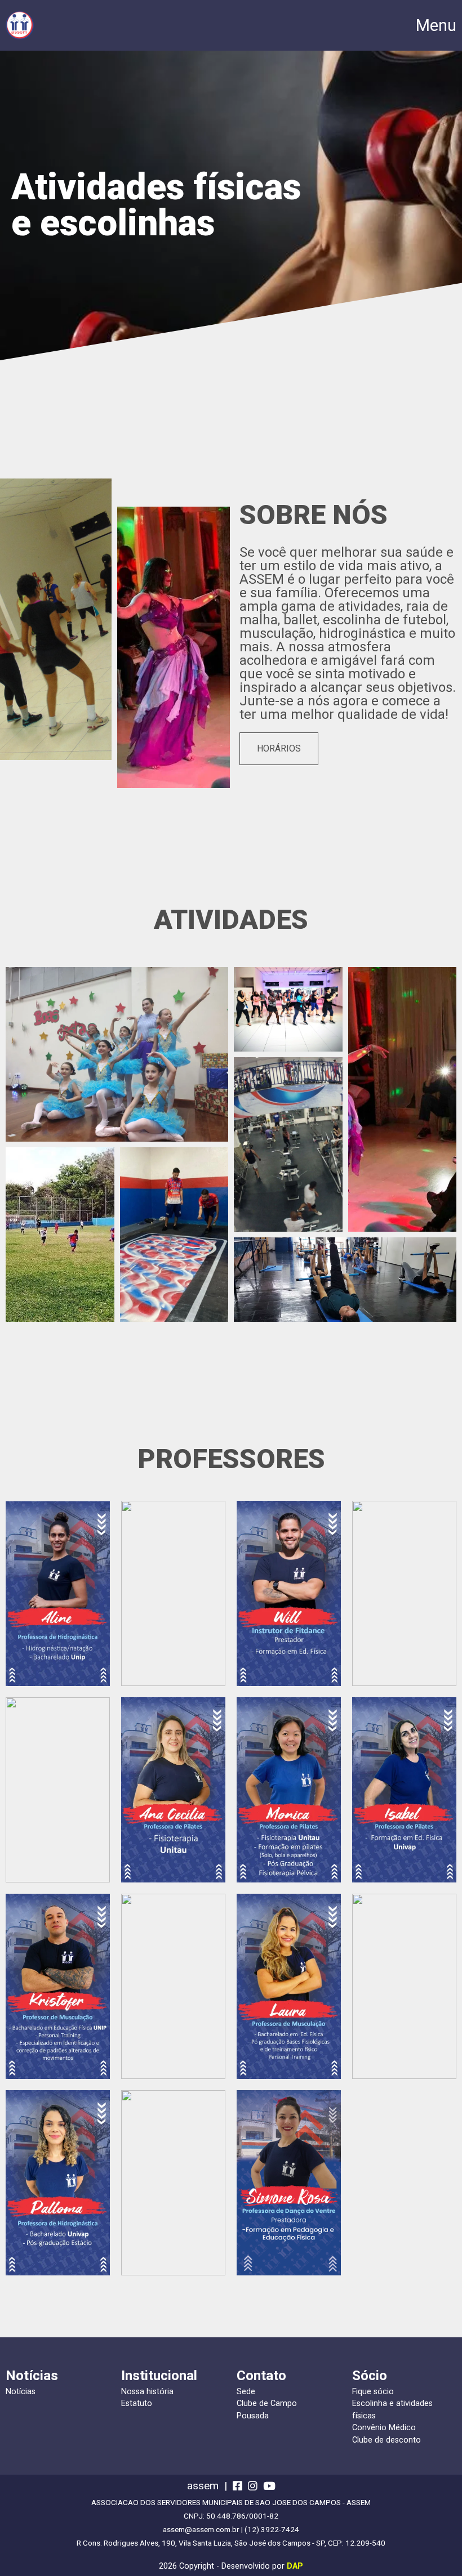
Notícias (21, 2392)
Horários (279, 748)
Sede (246, 2392)
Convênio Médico (384, 2428)
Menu (436, 26)
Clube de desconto (387, 2440)
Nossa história (147, 2392)
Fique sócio (373, 2392)
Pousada (253, 2416)
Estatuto (137, 2403)
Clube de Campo (267, 2403)
